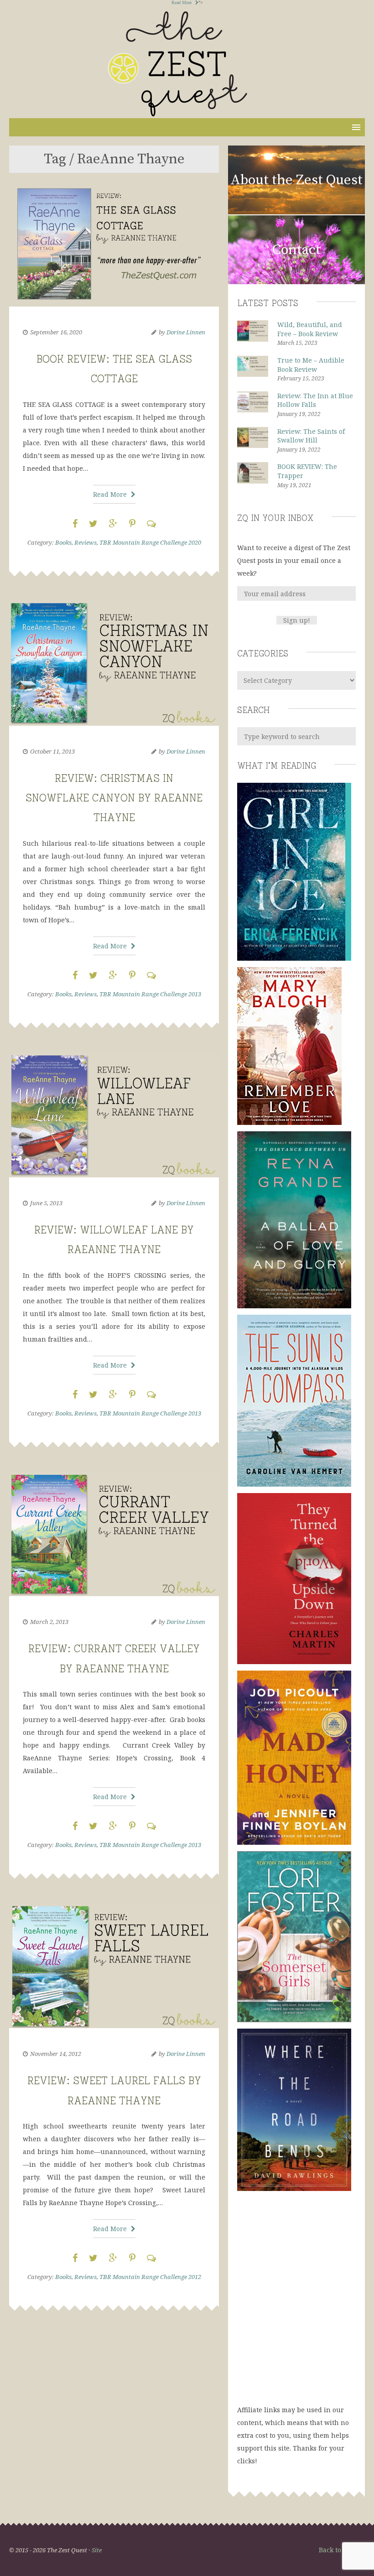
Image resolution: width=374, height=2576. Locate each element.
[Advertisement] (296, 2307)
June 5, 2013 (46, 1203)
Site (97, 2550)
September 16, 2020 (56, 332)
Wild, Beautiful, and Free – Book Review (310, 329)
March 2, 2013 (49, 1622)
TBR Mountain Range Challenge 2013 (150, 994)
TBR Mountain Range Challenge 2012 (150, 2277)
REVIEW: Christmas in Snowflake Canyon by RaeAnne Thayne (114, 796)
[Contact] (296, 283)
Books (63, 542)
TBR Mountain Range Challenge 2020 (150, 542)
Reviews (86, 542)
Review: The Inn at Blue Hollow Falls (315, 400)
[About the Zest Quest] (296, 213)
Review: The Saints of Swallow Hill (311, 436)
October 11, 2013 (52, 751)
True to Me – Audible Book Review (311, 365)
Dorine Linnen (186, 332)
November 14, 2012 (56, 2054)
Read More (182, 3)
